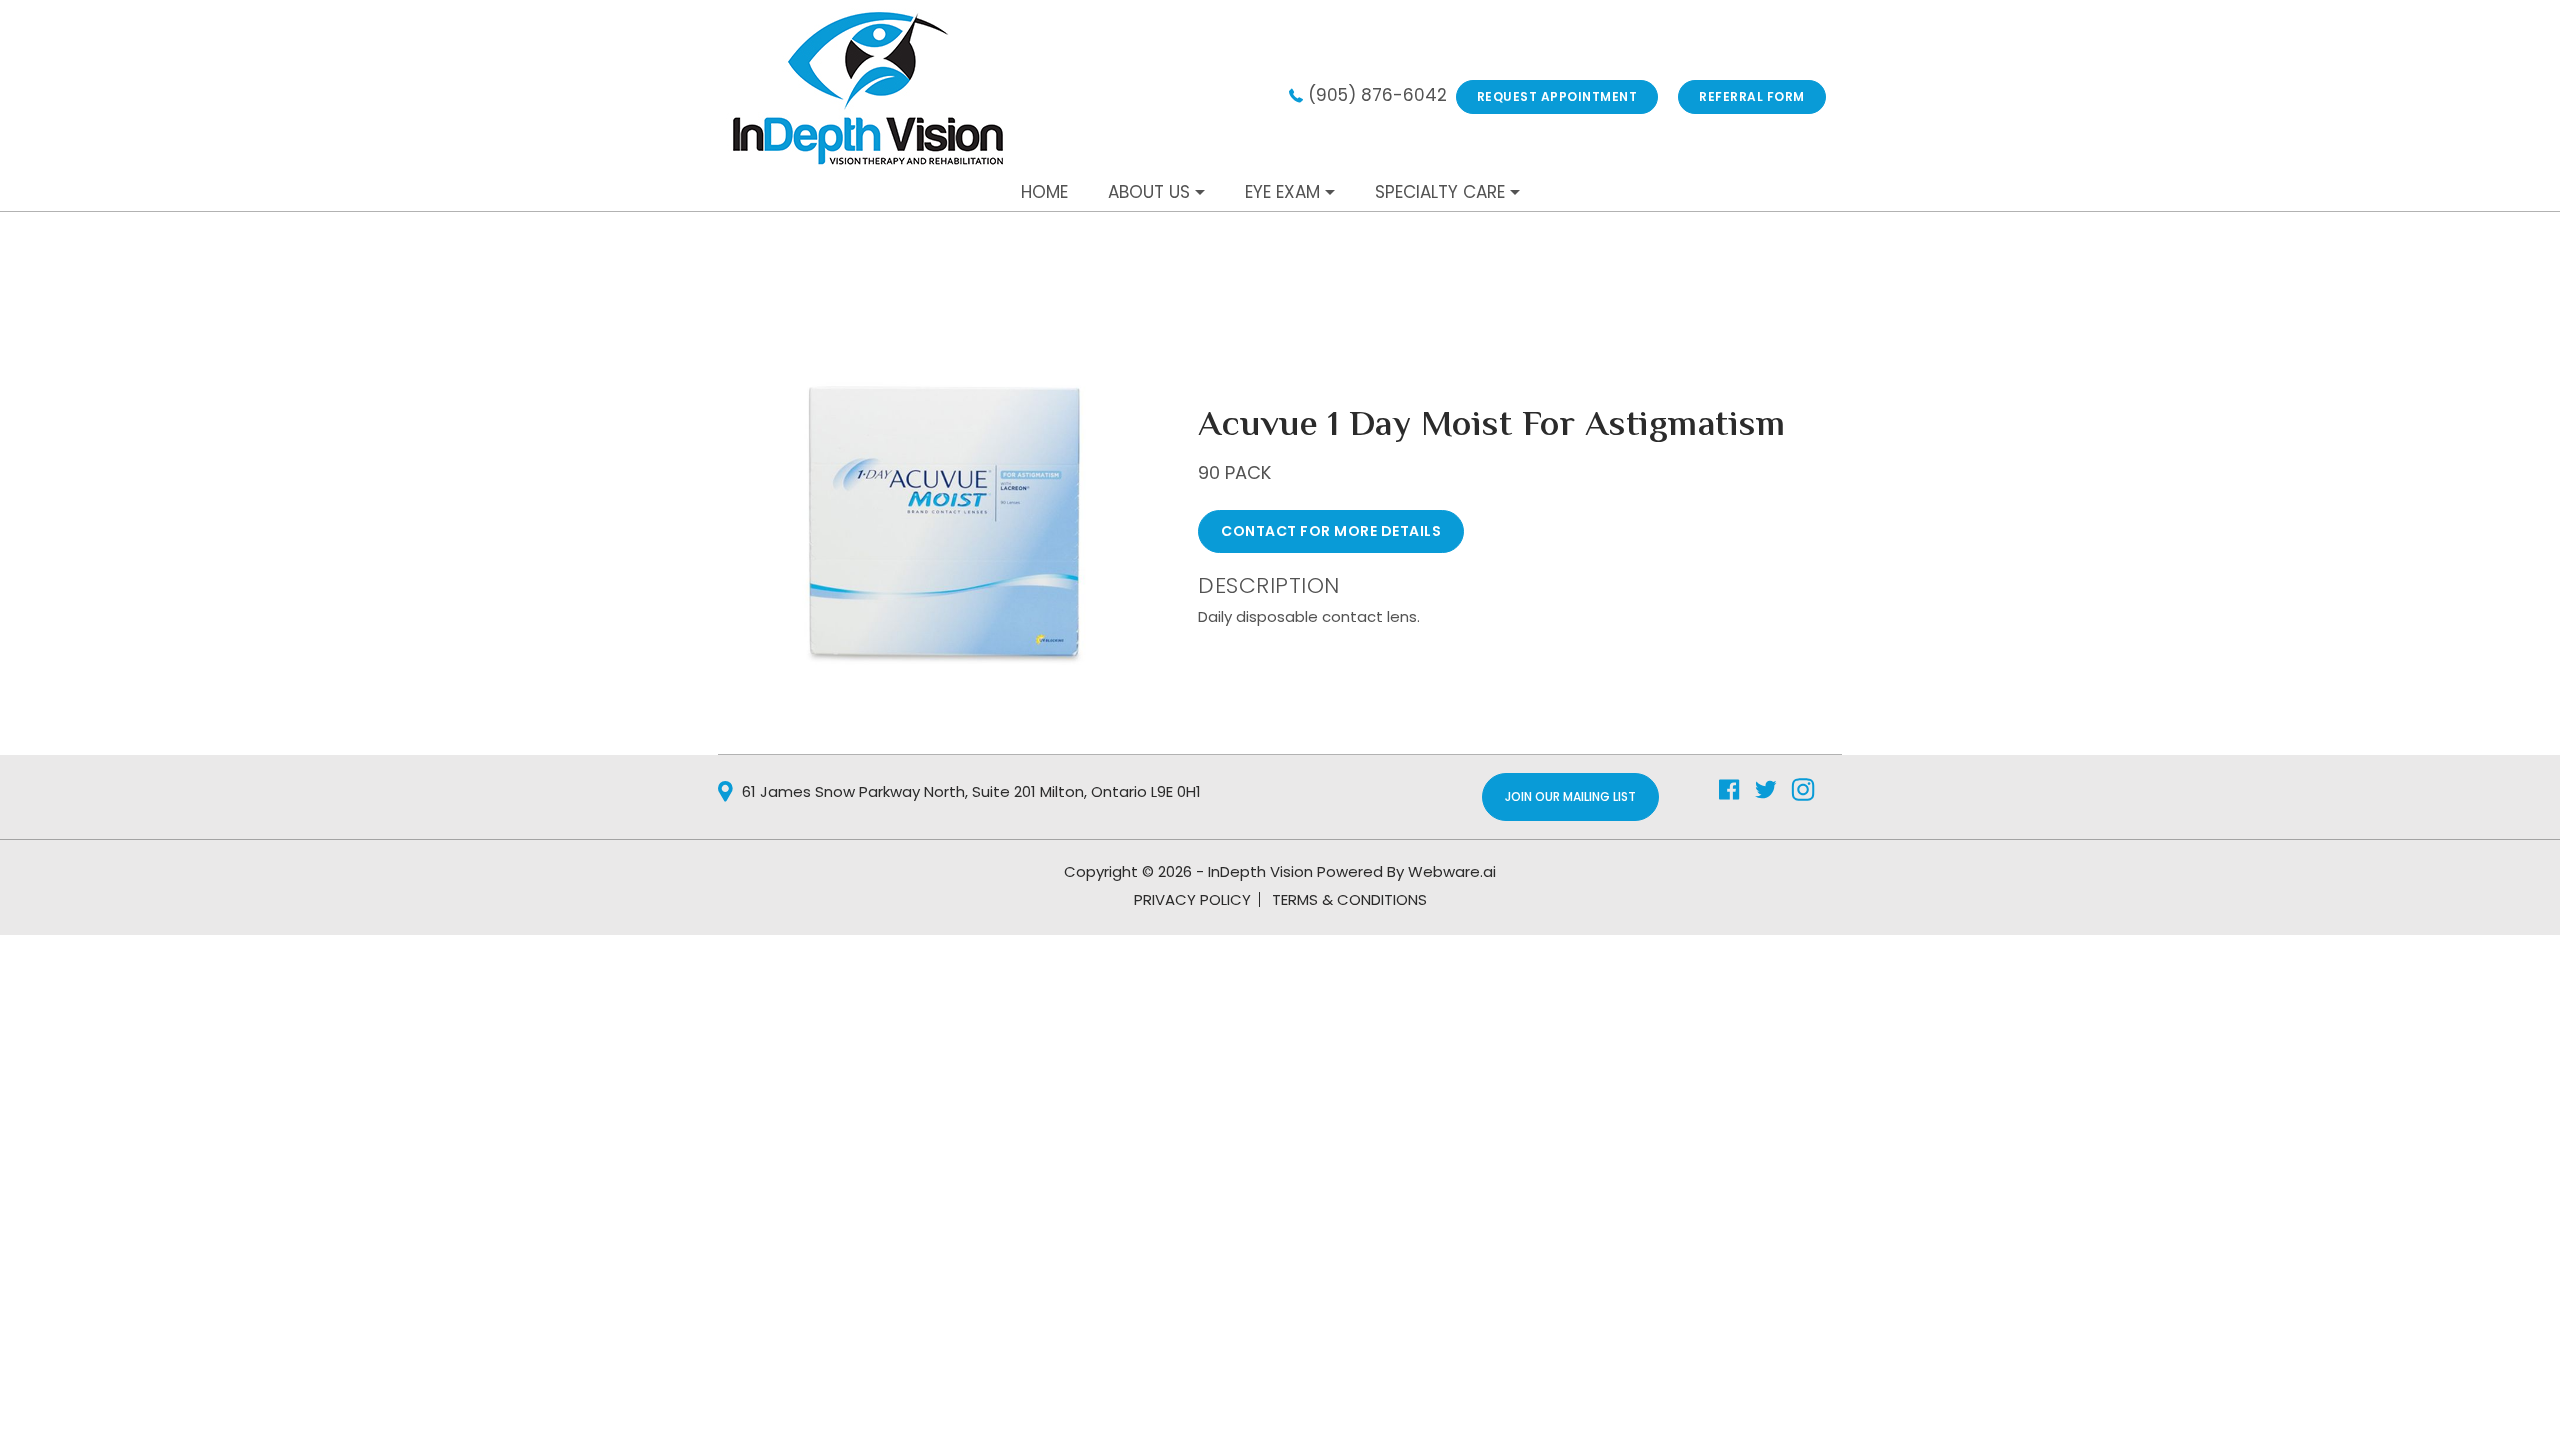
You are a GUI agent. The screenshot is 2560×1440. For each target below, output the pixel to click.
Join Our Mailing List (1570, 796)
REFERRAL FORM (1752, 96)
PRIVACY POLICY (1192, 899)
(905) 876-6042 (1377, 95)
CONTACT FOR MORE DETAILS (1331, 531)
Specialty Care (1440, 192)
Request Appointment (1557, 96)
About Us (1149, 192)
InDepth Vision (1260, 871)
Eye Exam (1282, 192)
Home (1044, 192)
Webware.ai (1452, 871)
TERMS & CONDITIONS (1349, 899)
